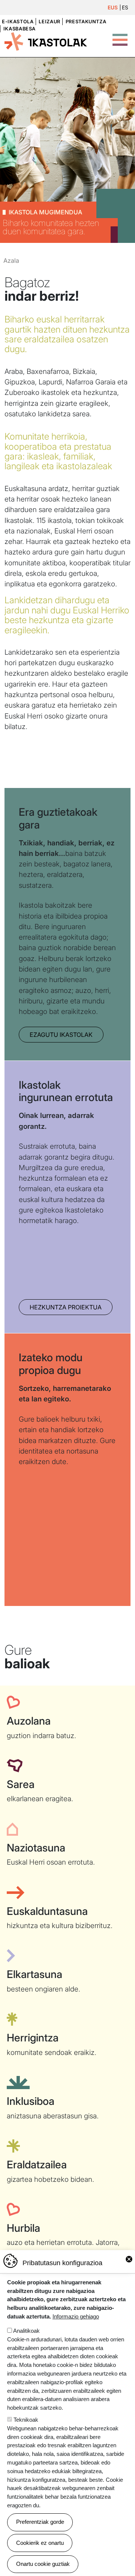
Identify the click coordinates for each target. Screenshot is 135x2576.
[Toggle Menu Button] (120, 36)
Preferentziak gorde (40, 2522)
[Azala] (46, 41)
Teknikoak (26, 2420)
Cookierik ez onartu (40, 2543)
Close (129, 2259)
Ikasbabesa (19, 29)
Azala (11, 261)
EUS (113, 8)
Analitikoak (26, 2331)
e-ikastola (18, 22)
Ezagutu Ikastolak (61, 1035)
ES (125, 8)
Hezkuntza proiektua (66, 1307)
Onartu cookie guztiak (43, 2564)
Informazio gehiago (76, 2316)
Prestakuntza (86, 22)
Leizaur (49, 22)
